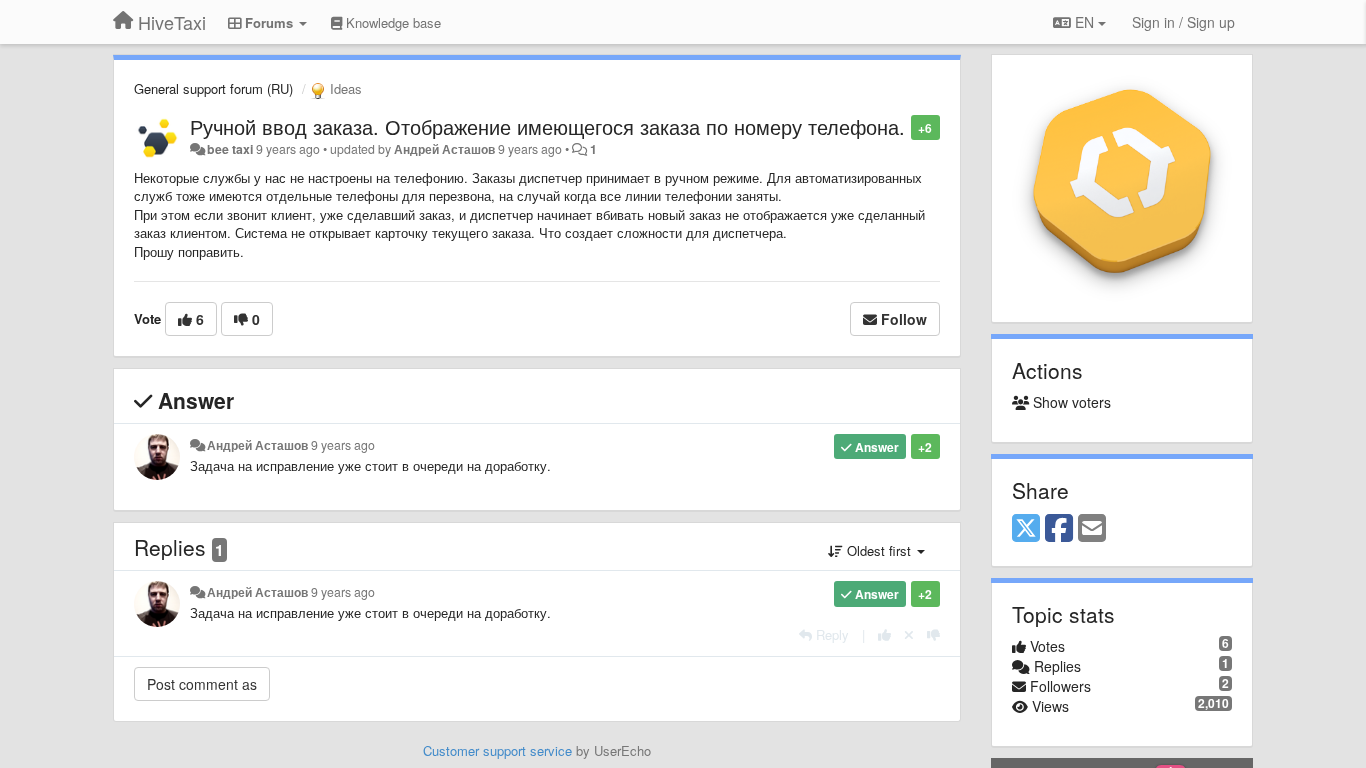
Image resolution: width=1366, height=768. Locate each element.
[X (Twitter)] (1026, 529)
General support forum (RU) (213, 88)
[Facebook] (1059, 529)
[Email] (1092, 529)
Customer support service (497, 750)
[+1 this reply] (884, 634)
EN (1084, 22)
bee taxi (230, 149)
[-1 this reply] (933, 634)
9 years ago (343, 445)
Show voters (1070, 402)
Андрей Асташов (444, 149)
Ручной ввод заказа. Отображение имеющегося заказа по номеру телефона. (547, 126)
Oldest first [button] (879, 550)
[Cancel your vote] (909, 634)
